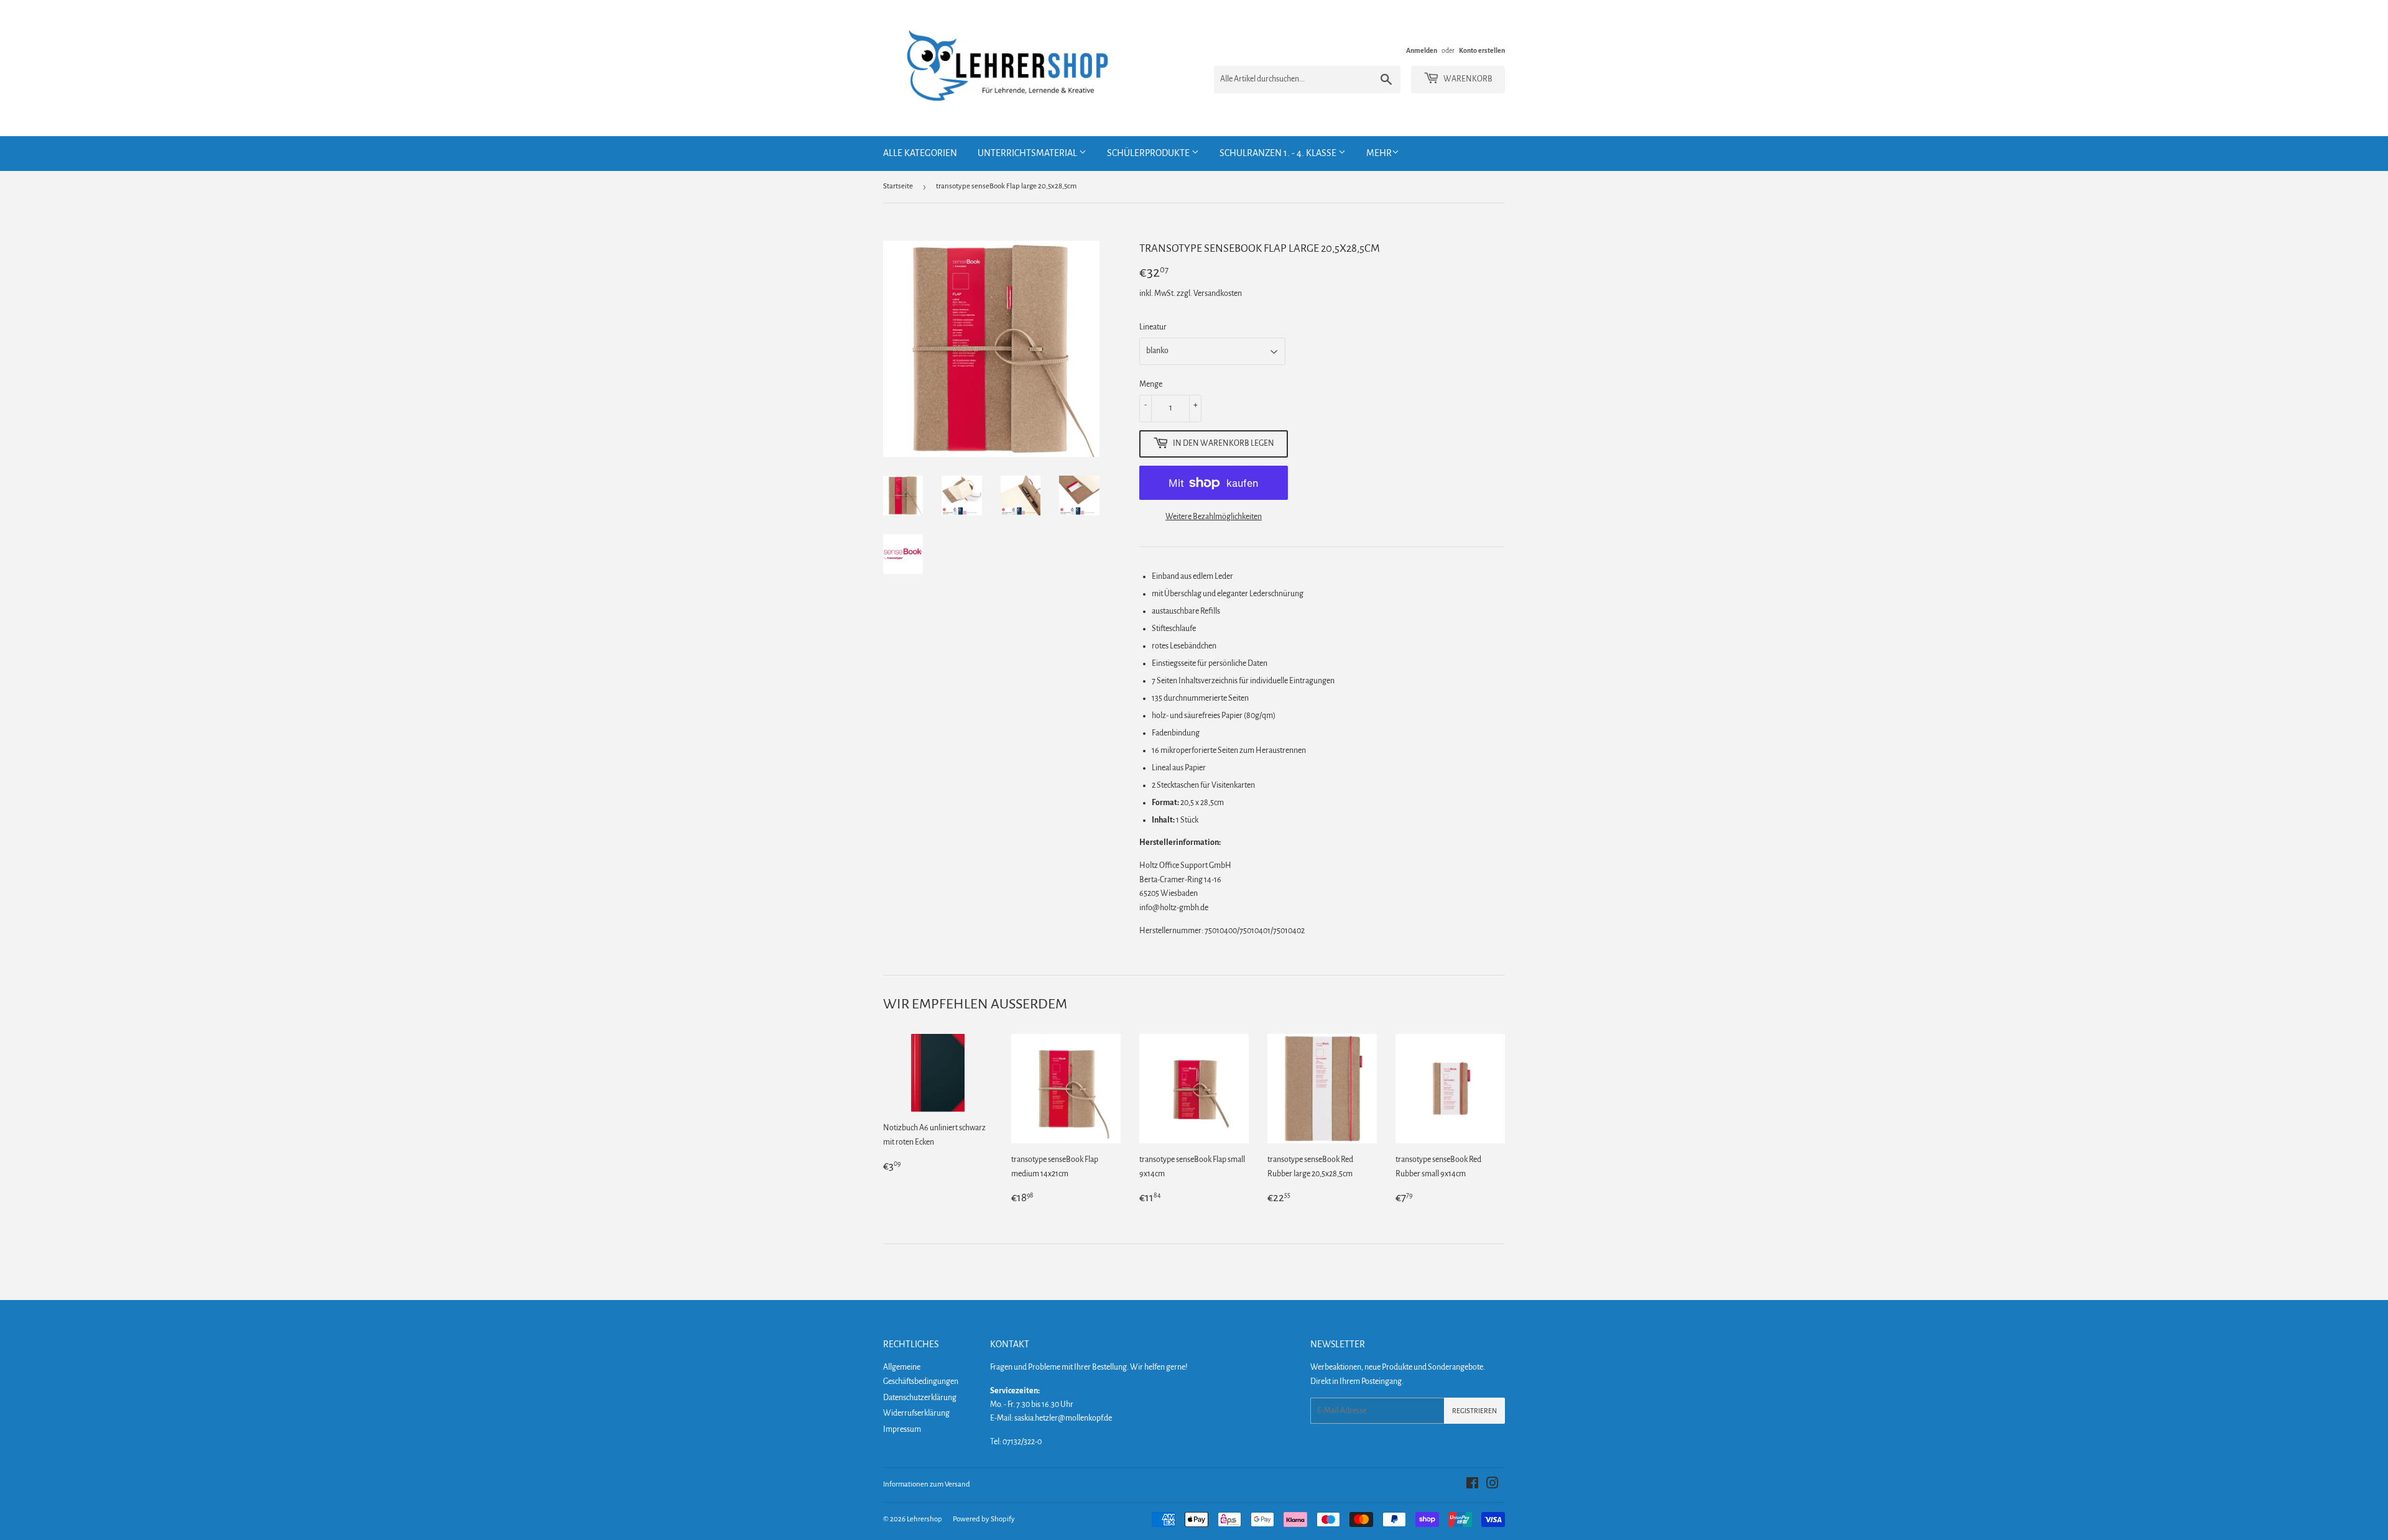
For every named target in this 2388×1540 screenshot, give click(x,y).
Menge (1151, 384)
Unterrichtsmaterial (1028, 153)
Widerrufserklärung (916, 1413)
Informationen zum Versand (927, 1484)
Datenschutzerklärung (920, 1398)
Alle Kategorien (920, 153)
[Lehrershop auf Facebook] (1472, 1485)
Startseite (898, 186)
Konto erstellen (1482, 50)
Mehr (1379, 153)
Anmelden (1422, 50)
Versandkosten (1218, 293)
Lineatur (1153, 327)
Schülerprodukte (1149, 153)
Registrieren (1474, 1411)
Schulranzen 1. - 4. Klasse (1279, 153)
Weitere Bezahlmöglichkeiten (1214, 517)
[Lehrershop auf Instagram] (1492, 1485)
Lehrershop (924, 1519)
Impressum (902, 1429)
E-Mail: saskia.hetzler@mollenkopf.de (1051, 1418)
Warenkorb (1467, 79)
